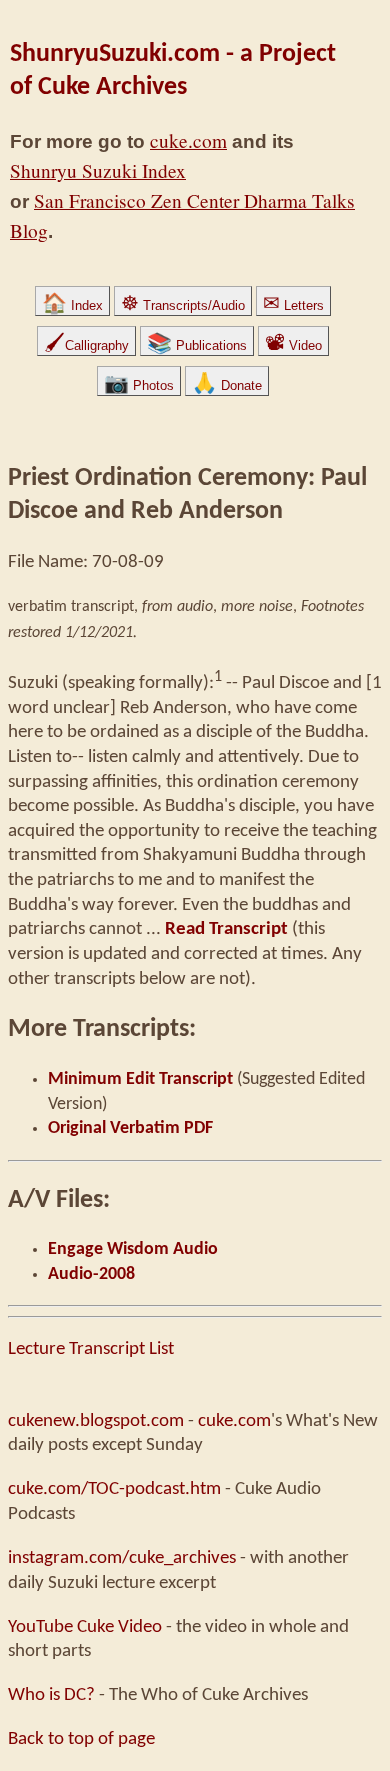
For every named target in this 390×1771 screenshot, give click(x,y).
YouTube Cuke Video (85, 1627)
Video (293, 345)
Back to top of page (81, 1739)
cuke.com (188, 140)
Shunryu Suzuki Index (98, 170)
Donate (227, 385)
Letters (293, 305)
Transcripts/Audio (183, 305)
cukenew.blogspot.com (96, 1421)
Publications (197, 345)
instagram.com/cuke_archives (122, 1558)
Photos (139, 385)
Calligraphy (86, 345)
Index (72, 305)
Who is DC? (51, 1695)
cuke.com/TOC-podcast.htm (114, 1489)
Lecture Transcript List (91, 1349)
